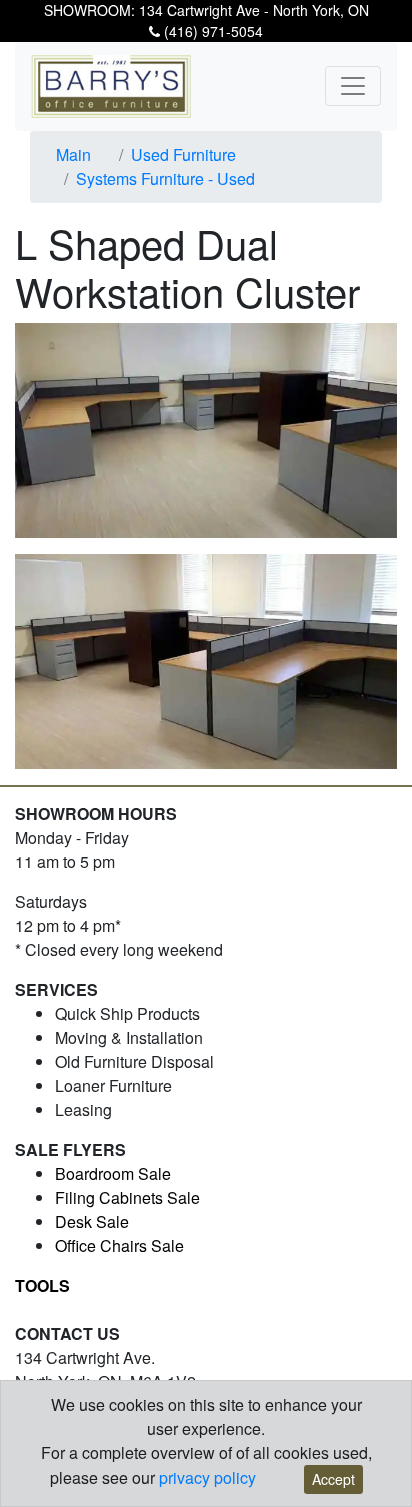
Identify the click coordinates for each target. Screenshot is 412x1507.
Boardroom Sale (113, 1173)
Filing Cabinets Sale (127, 1197)
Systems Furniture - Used (165, 178)
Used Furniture (183, 154)
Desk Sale (92, 1221)
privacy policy (207, 1477)
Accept (333, 1479)
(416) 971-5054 (211, 31)
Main (73, 154)
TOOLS (42, 1285)
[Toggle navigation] (353, 86)
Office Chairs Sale (119, 1245)
